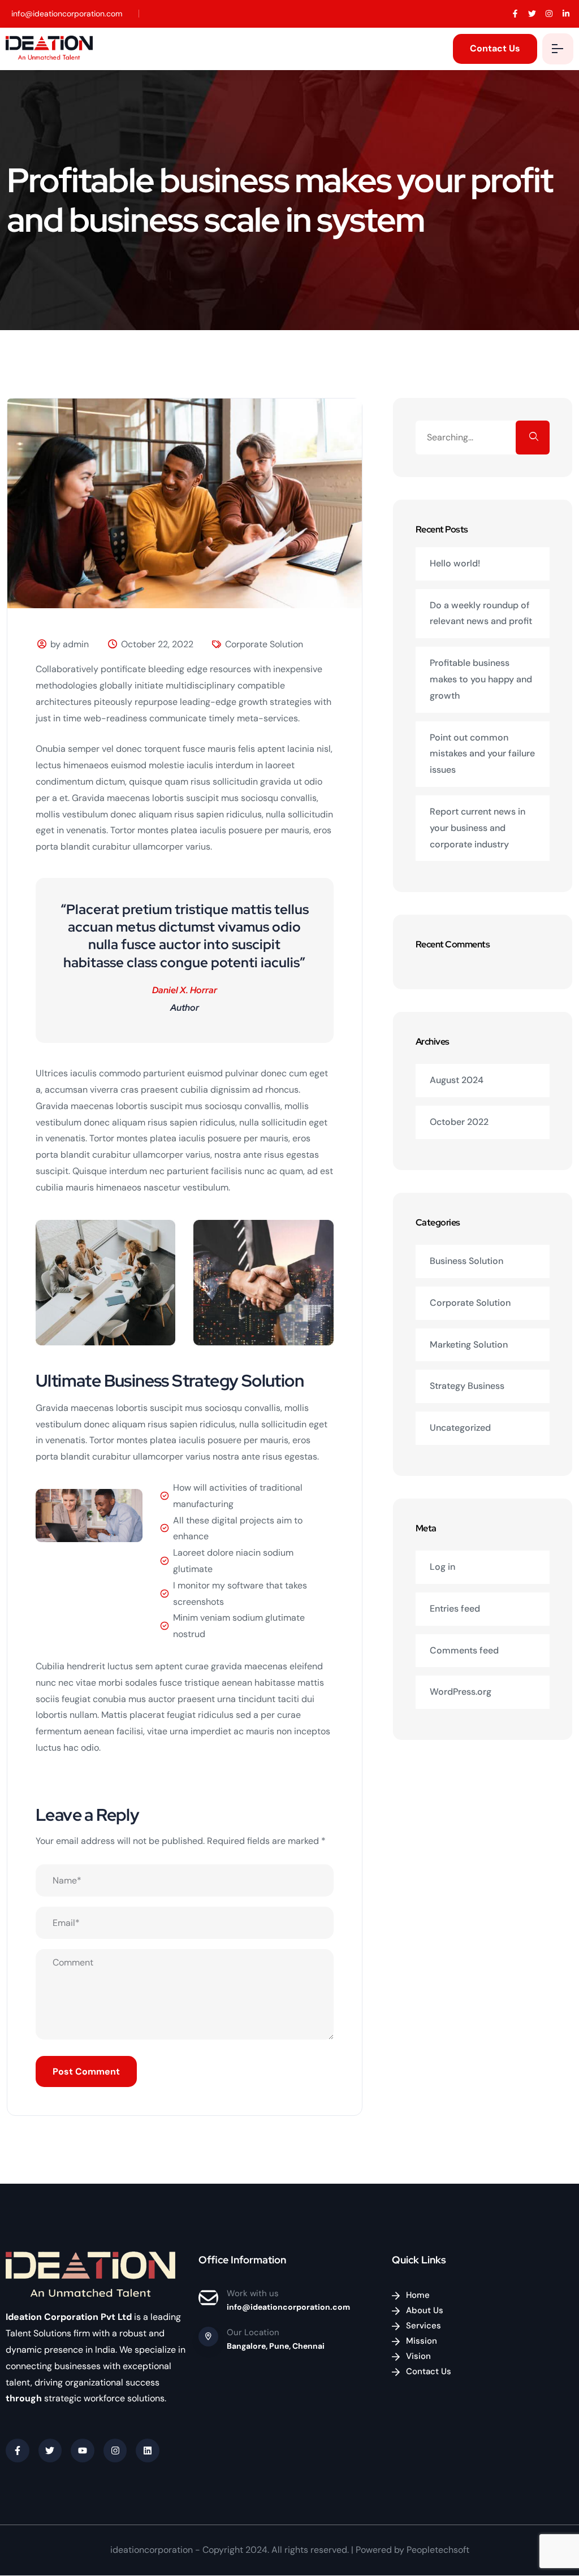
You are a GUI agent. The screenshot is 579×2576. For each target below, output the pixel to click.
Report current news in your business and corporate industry (478, 828)
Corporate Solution (264, 644)
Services (424, 2326)
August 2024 (457, 1080)
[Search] (533, 438)
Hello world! (455, 563)
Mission (422, 2341)
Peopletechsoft (438, 2550)
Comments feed (464, 1650)
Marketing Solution (469, 1345)
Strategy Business (467, 1386)
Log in (442, 1567)
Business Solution (466, 1261)
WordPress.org (461, 1692)
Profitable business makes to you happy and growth (481, 679)
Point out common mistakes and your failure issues (482, 754)
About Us (425, 2310)
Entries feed (455, 1609)
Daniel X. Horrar (185, 990)
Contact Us (429, 2371)
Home (418, 2295)
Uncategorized (460, 1428)
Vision (418, 2356)
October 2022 (459, 1122)
